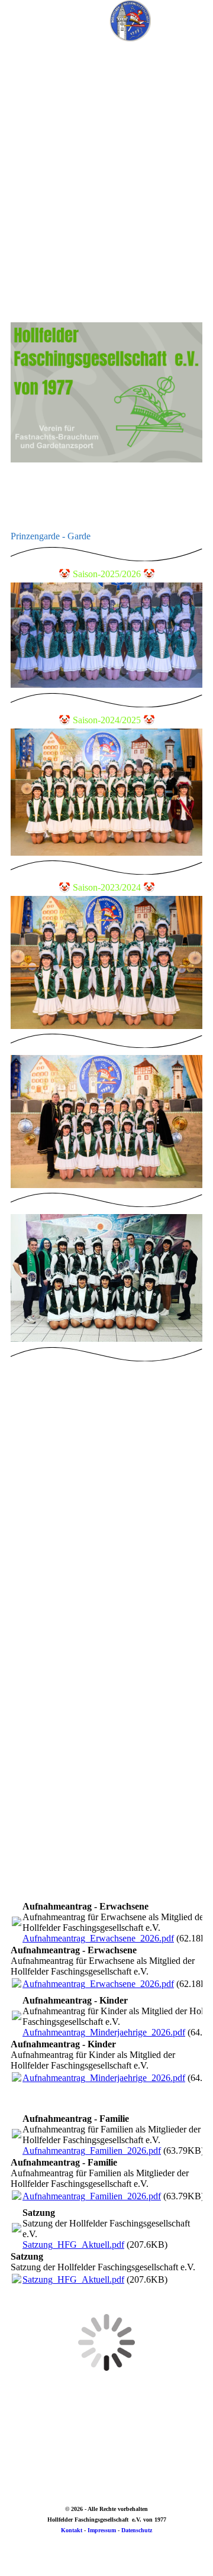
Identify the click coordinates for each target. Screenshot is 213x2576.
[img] (130, 21)
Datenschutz (137, 2530)
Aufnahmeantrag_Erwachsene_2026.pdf (98, 1938)
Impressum (102, 2530)
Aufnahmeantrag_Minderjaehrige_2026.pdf (104, 2032)
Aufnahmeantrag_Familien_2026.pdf (92, 2151)
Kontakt (72, 2530)
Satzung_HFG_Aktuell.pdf (73, 2245)
